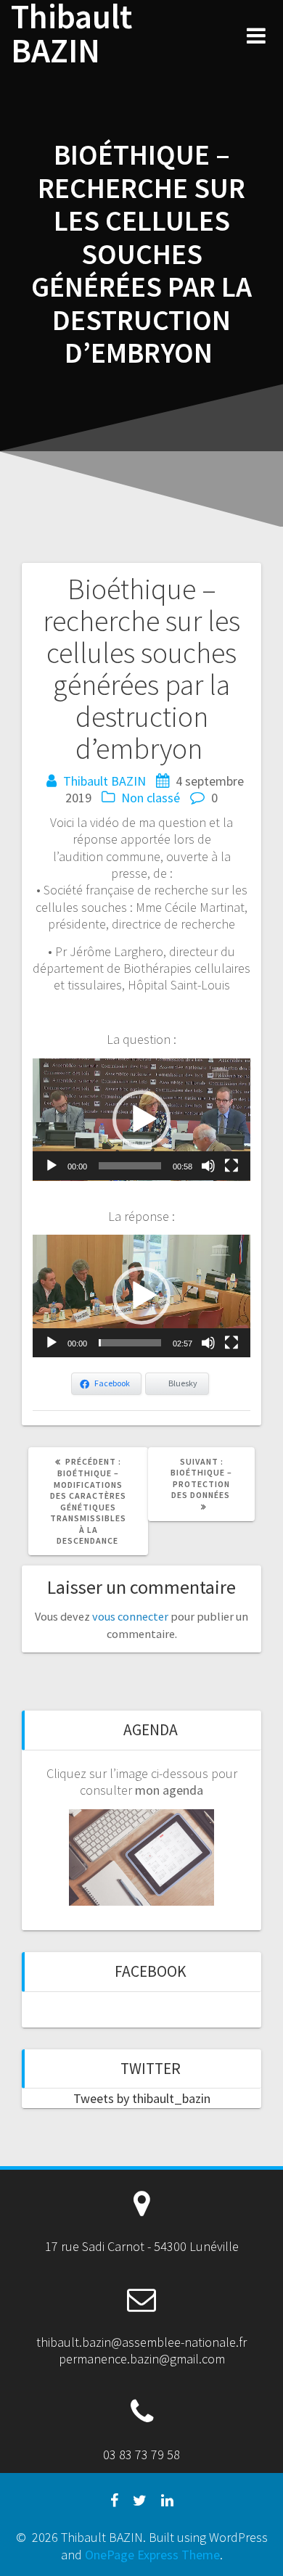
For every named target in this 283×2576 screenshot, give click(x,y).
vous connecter (130, 1616)
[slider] (130, 1166)
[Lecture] (52, 1166)
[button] (141, 1119)
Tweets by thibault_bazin (142, 2098)
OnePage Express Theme (152, 2555)
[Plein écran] (231, 1166)
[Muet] (208, 1166)
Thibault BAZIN (71, 34)
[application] (141, 1120)
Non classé (151, 798)
